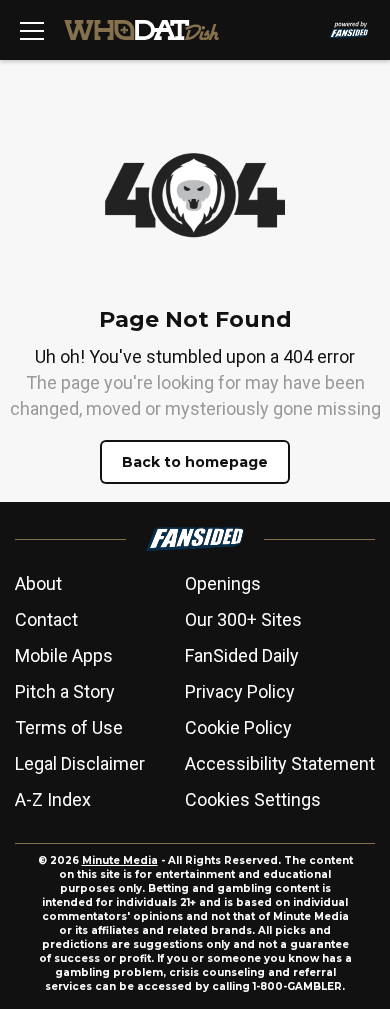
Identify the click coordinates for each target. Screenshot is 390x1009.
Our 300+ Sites (243, 619)
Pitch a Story (65, 691)
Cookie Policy (238, 727)
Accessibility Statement (280, 763)
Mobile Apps (64, 655)
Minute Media (120, 860)
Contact (46, 619)
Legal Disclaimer (80, 763)
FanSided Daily (242, 655)
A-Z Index (53, 799)
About (38, 583)
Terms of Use (69, 727)
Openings (223, 583)
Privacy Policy (240, 691)
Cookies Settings (253, 799)
